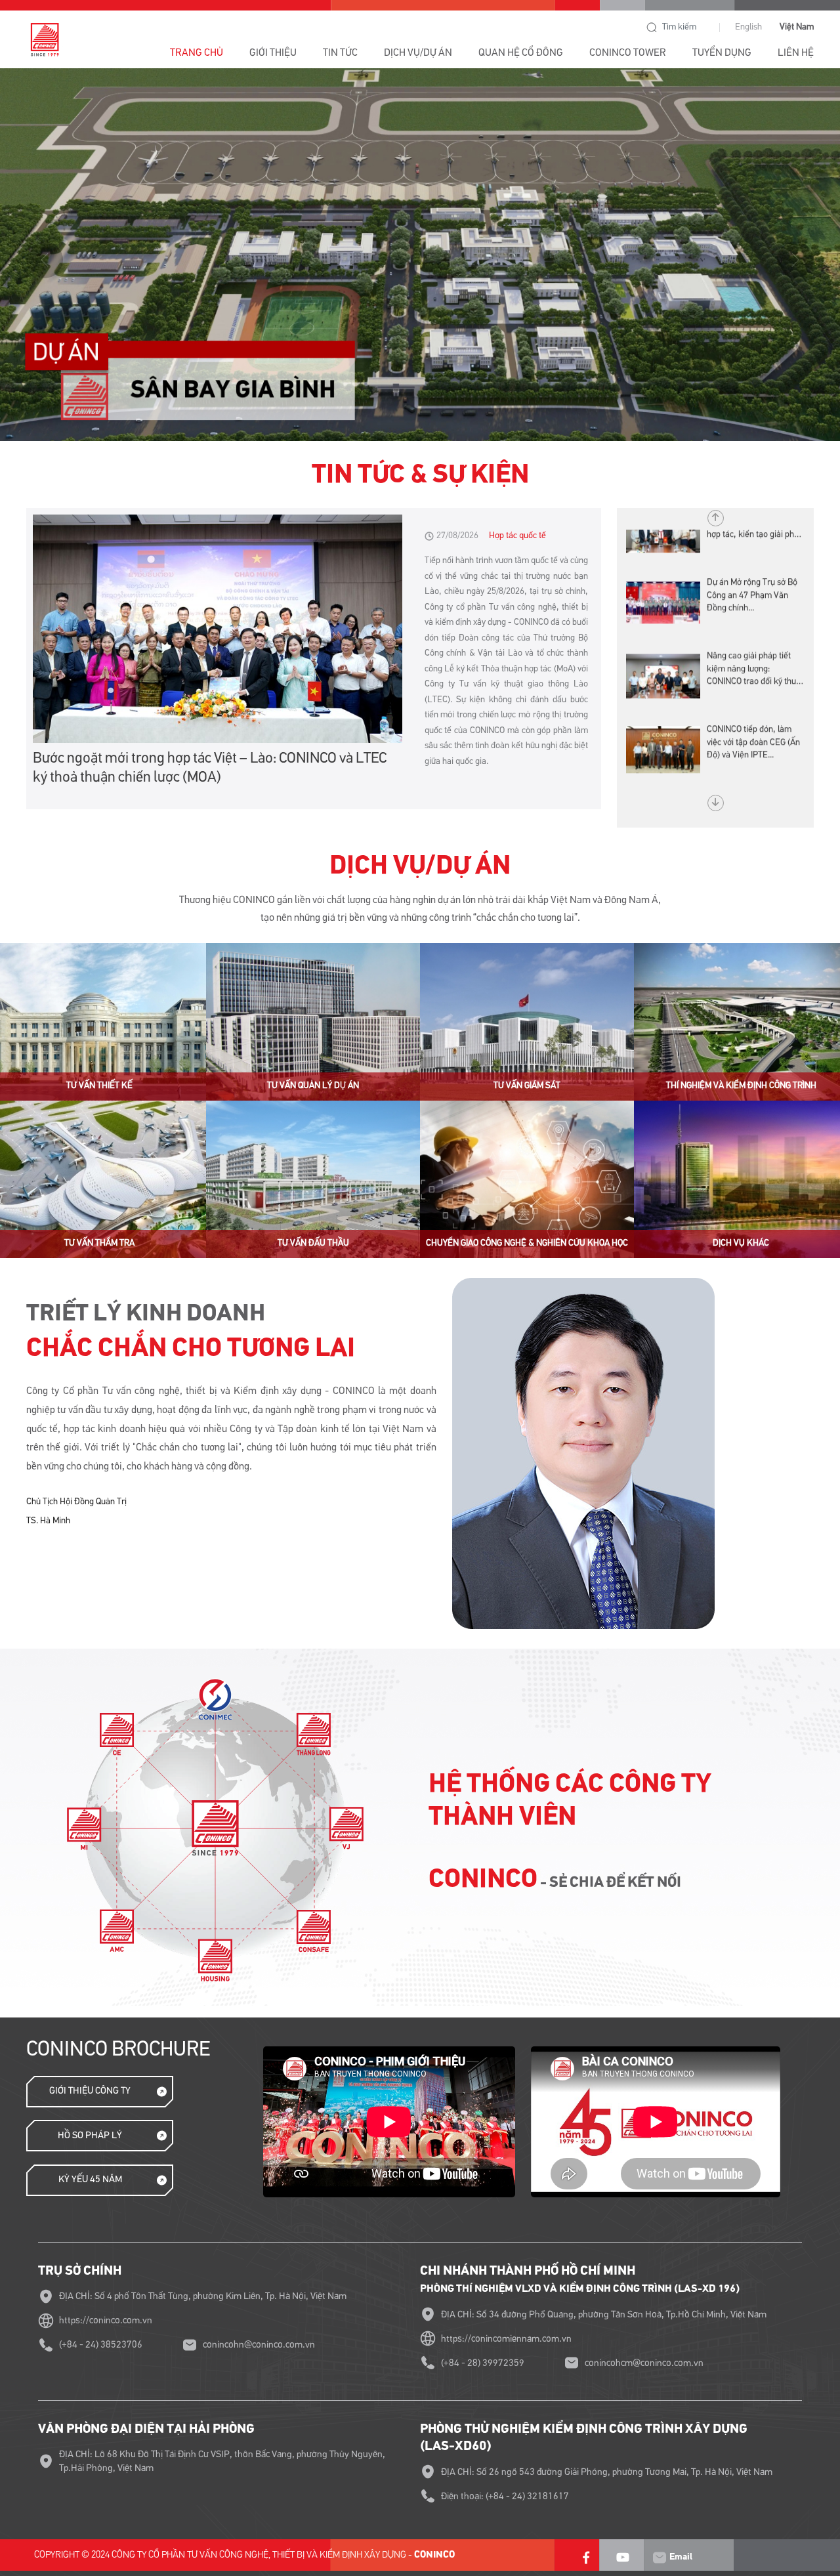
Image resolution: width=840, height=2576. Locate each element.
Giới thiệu (273, 53)
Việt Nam (797, 27)
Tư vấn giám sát (527, 1086)
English (748, 27)
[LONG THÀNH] (420, 255)
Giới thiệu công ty (90, 2091)
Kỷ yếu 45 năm (90, 2179)
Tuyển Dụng (722, 53)
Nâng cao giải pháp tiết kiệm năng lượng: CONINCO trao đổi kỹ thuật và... (755, 635)
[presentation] (45, 260)
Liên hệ (796, 53)
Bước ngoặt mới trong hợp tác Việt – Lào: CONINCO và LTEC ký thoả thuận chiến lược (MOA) (210, 768)
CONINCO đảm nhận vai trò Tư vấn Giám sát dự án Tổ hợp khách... (753, 781)
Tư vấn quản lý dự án (313, 1086)
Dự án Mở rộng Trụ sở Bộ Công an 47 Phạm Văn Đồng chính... (752, 560)
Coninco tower (628, 53)
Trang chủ (197, 53)
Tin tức (340, 53)
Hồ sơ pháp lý (90, 2135)
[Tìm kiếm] (652, 28)
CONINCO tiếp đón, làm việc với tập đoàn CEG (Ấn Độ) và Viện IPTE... (753, 707)
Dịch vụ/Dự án (418, 53)
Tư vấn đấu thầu (313, 1243)
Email (680, 2557)
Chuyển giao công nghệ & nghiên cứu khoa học (527, 1243)
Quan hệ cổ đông (521, 53)
